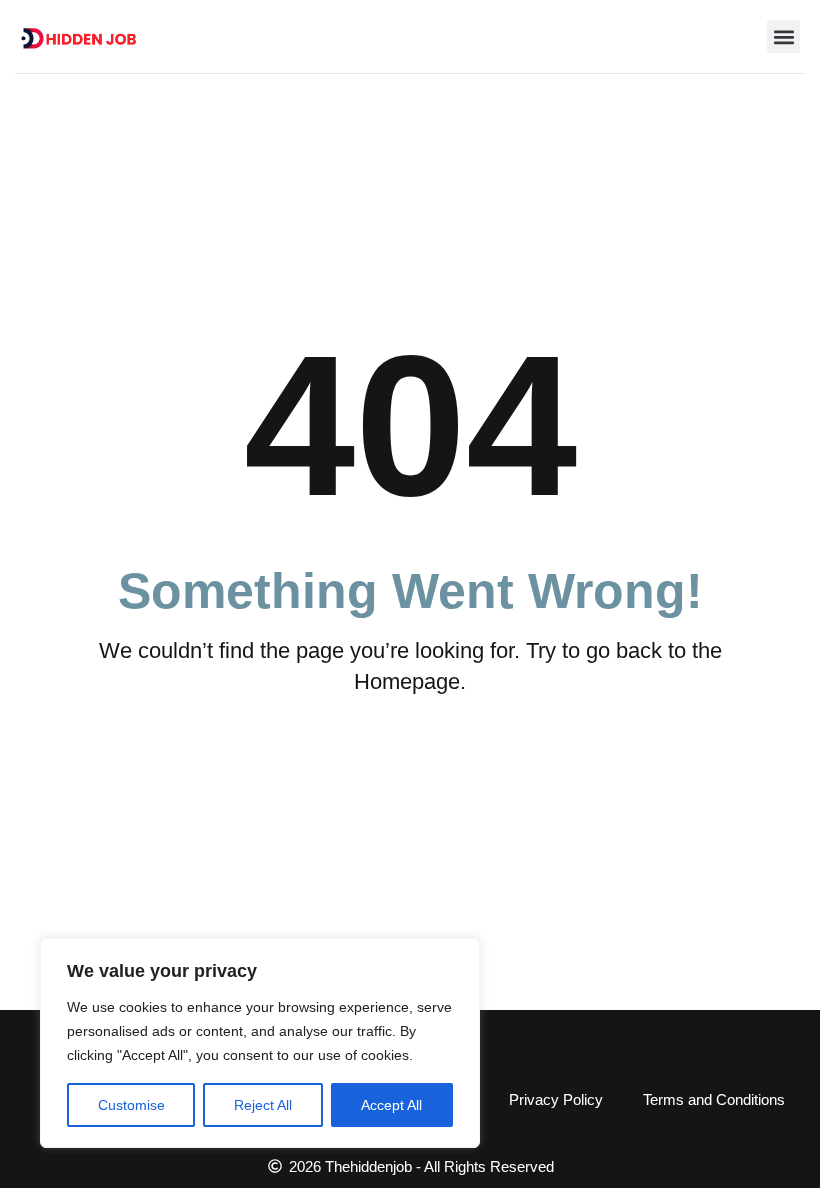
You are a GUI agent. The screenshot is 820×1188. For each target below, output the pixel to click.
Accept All (391, 1105)
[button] (783, 36)
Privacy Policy (556, 1099)
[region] (260, 1043)
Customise (131, 1105)
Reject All (263, 1105)
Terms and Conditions (714, 1099)
